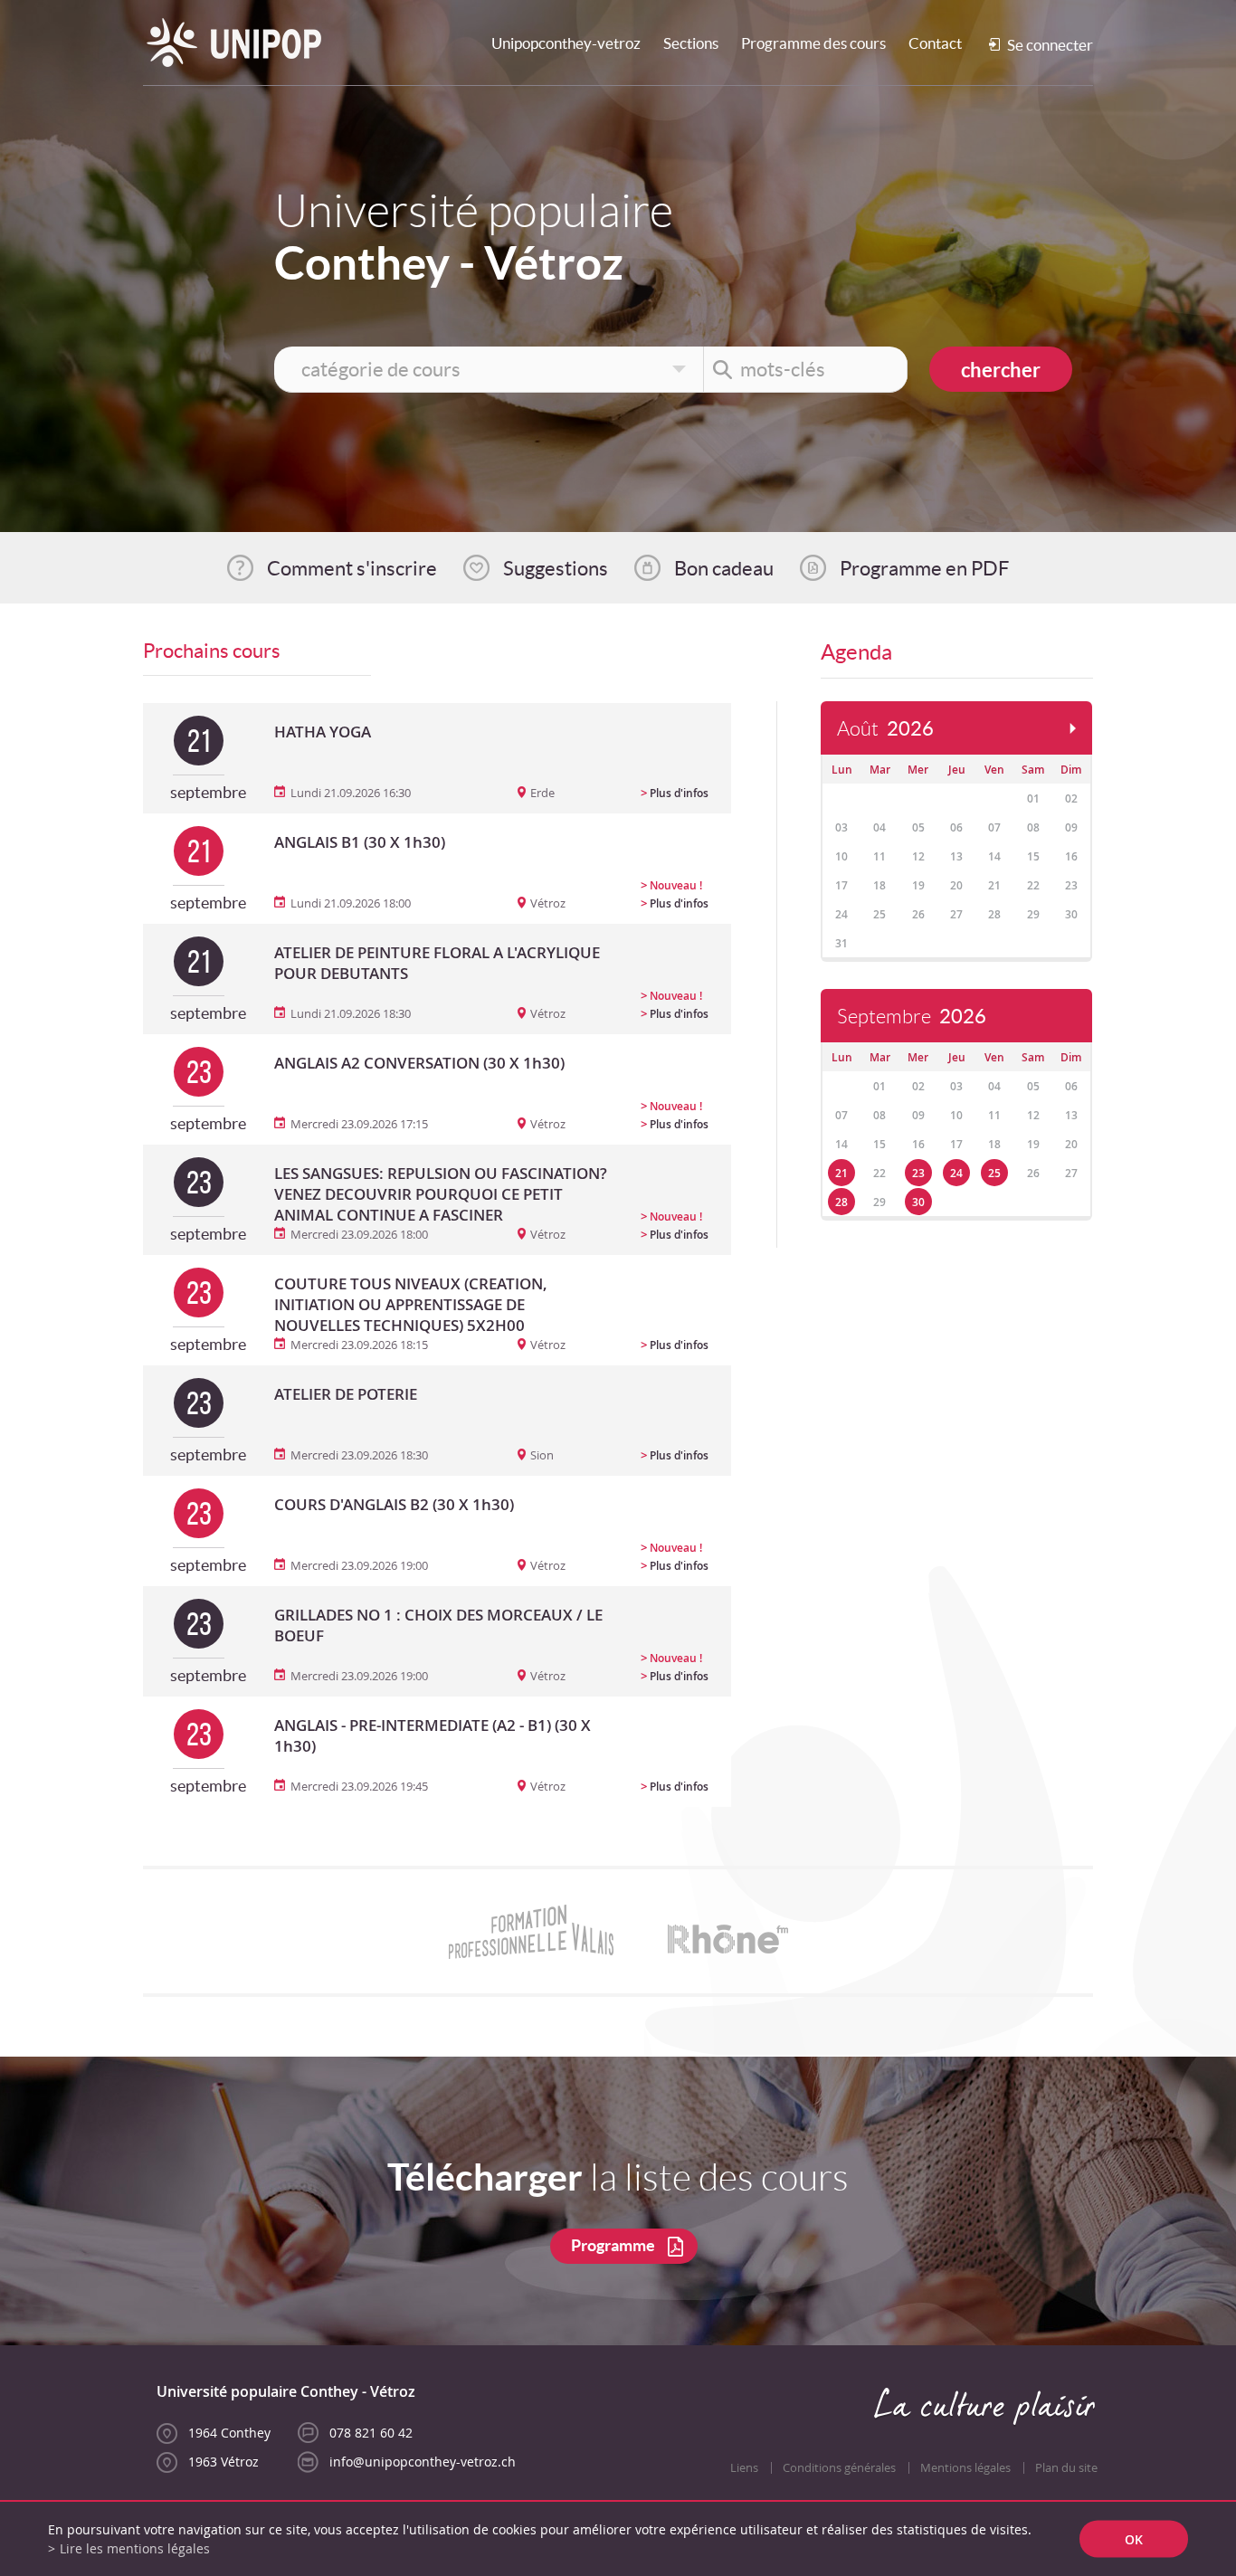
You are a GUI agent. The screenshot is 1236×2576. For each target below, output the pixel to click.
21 (841, 1173)
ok (1134, 2539)
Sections (691, 43)
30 (918, 1202)
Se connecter (1050, 45)
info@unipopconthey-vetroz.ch (423, 2462)
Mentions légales (965, 2468)
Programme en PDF (924, 568)
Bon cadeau (724, 568)
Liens (744, 2468)
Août (885, 729)
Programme (613, 2245)
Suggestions (556, 568)
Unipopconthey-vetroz (566, 43)
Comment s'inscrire (352, 568)
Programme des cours (813, 43)
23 (918, 1173)
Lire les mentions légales (135, 2548)
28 (841, 1202)
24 (956, 1173)
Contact (935, 43)
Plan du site (1066, 2468)
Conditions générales (839, 2468)
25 (994, 1173)
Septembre (912, 1017)
